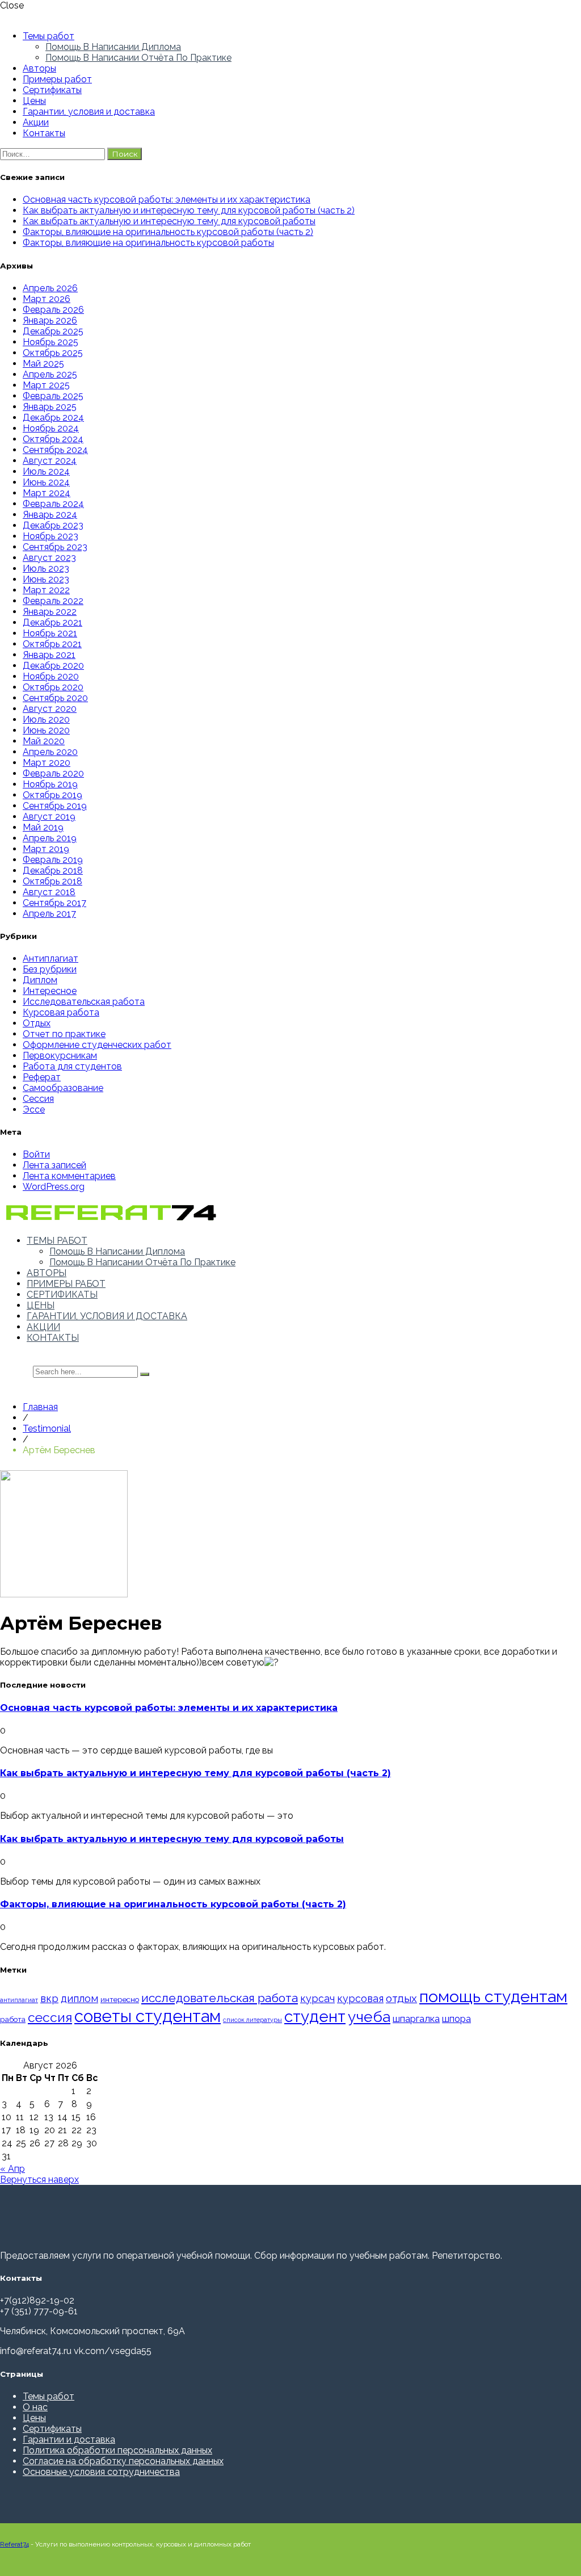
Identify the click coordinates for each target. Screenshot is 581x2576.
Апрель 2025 (50, 374)
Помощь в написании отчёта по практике (138, 58)
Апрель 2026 (50, 288)
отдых (401, 1998)
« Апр (12, 2169)
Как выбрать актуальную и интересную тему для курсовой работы (169, 221)
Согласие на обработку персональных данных (123, 2461)
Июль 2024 (46, 471)
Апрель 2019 (50, 838)
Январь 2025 (50, 407)
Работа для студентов (72, 1066)
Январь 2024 (50, 515)
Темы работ (49, 36)
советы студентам (148, 2016)
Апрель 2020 (50, 752)
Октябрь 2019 (52, 795)
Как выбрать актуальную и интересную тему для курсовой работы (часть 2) (189, 210)
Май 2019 (43, 827)
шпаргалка (416, 2019)
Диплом (40, 980)
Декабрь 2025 (53, 331)
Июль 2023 (46, 569)
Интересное (50, 991)
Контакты (44, 133)
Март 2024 (47, 493)
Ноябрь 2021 (50, 633)
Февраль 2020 (53, 773)
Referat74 (14, 2544)
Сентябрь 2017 (54, 903)
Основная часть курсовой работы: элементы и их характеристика (167, 200)
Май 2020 (44, 741)
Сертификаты (52, 90)
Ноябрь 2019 (50, 784)
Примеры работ (57, 79)
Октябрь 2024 (53, 439)
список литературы (252, 2020)
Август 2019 (49, 817)
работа (13, 2019)
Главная (40, 1407)
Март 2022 (46, 590)
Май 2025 (43, 364)
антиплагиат (19, 2000)
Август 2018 (49, 892)
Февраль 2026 (53, 310)
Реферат (42, 1077)
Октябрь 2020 (53, 687)
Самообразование (63, 1088)
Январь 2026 (50, 320)
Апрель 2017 (49, 914)
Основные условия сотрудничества (101, 2472)
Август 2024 (50, 461)
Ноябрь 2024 (51, 428)
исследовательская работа (220, 1998)
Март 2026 (47, 299)
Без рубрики (50, 969)
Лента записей (54, 1165)
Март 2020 (47, 763)
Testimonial (47, 1428)
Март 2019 (46, 849)
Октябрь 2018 (52, 881)
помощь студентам (493, 1996)
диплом (79, 1998)
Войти (36, 1154)
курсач (317, 1998)
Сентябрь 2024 (55, 450)
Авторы (39, 68)
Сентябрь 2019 (55, 806)
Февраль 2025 (53, 396)
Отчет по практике (64, 1034)
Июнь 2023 (46, 579)
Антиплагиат (50, 958)
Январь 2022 (50, 612)
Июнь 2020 (46, 730)
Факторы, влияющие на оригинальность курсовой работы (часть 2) (168, 232)
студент (315, 2017)
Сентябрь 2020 (55, 698)
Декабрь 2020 (53, 666)
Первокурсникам (60, 1056)
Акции (36, 122)
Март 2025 (46, 385)
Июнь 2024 (46, 482)
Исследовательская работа (84, 1002)
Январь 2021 (49, 655)
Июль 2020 (46, 719)
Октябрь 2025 (53, 353)
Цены (34, 101)
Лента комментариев (69, 1176)
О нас (35, 2407)
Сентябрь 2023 (55, 547)
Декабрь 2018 (53, 870)
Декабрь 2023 (53, 525)
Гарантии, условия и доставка (89, 112)
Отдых (37, 1023)
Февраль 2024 (53, 504)
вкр (49, 1998)
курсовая (360, 1998)
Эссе (34, 1109)
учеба (369, 2017)
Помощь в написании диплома (113, 47)
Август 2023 (49, 558)
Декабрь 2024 (53, 418)
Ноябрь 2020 (51, 676)
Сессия (38, 1099)
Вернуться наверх (39, 2179)
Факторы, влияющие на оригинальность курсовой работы (148, 243)
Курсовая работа (61, 1012)
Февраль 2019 (53, 860)
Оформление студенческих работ (97, 1045)
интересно (120, 1999)
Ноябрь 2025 (50, 342)
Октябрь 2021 (52, 644)
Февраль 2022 (53, 601)
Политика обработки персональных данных (117, 2450)
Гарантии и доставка (69, 2439)
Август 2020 (50, 709)
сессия (50, 2017)
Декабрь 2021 (52, 622)
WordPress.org (54, 1187)
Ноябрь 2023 (50, 536)
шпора (456, 2019)
